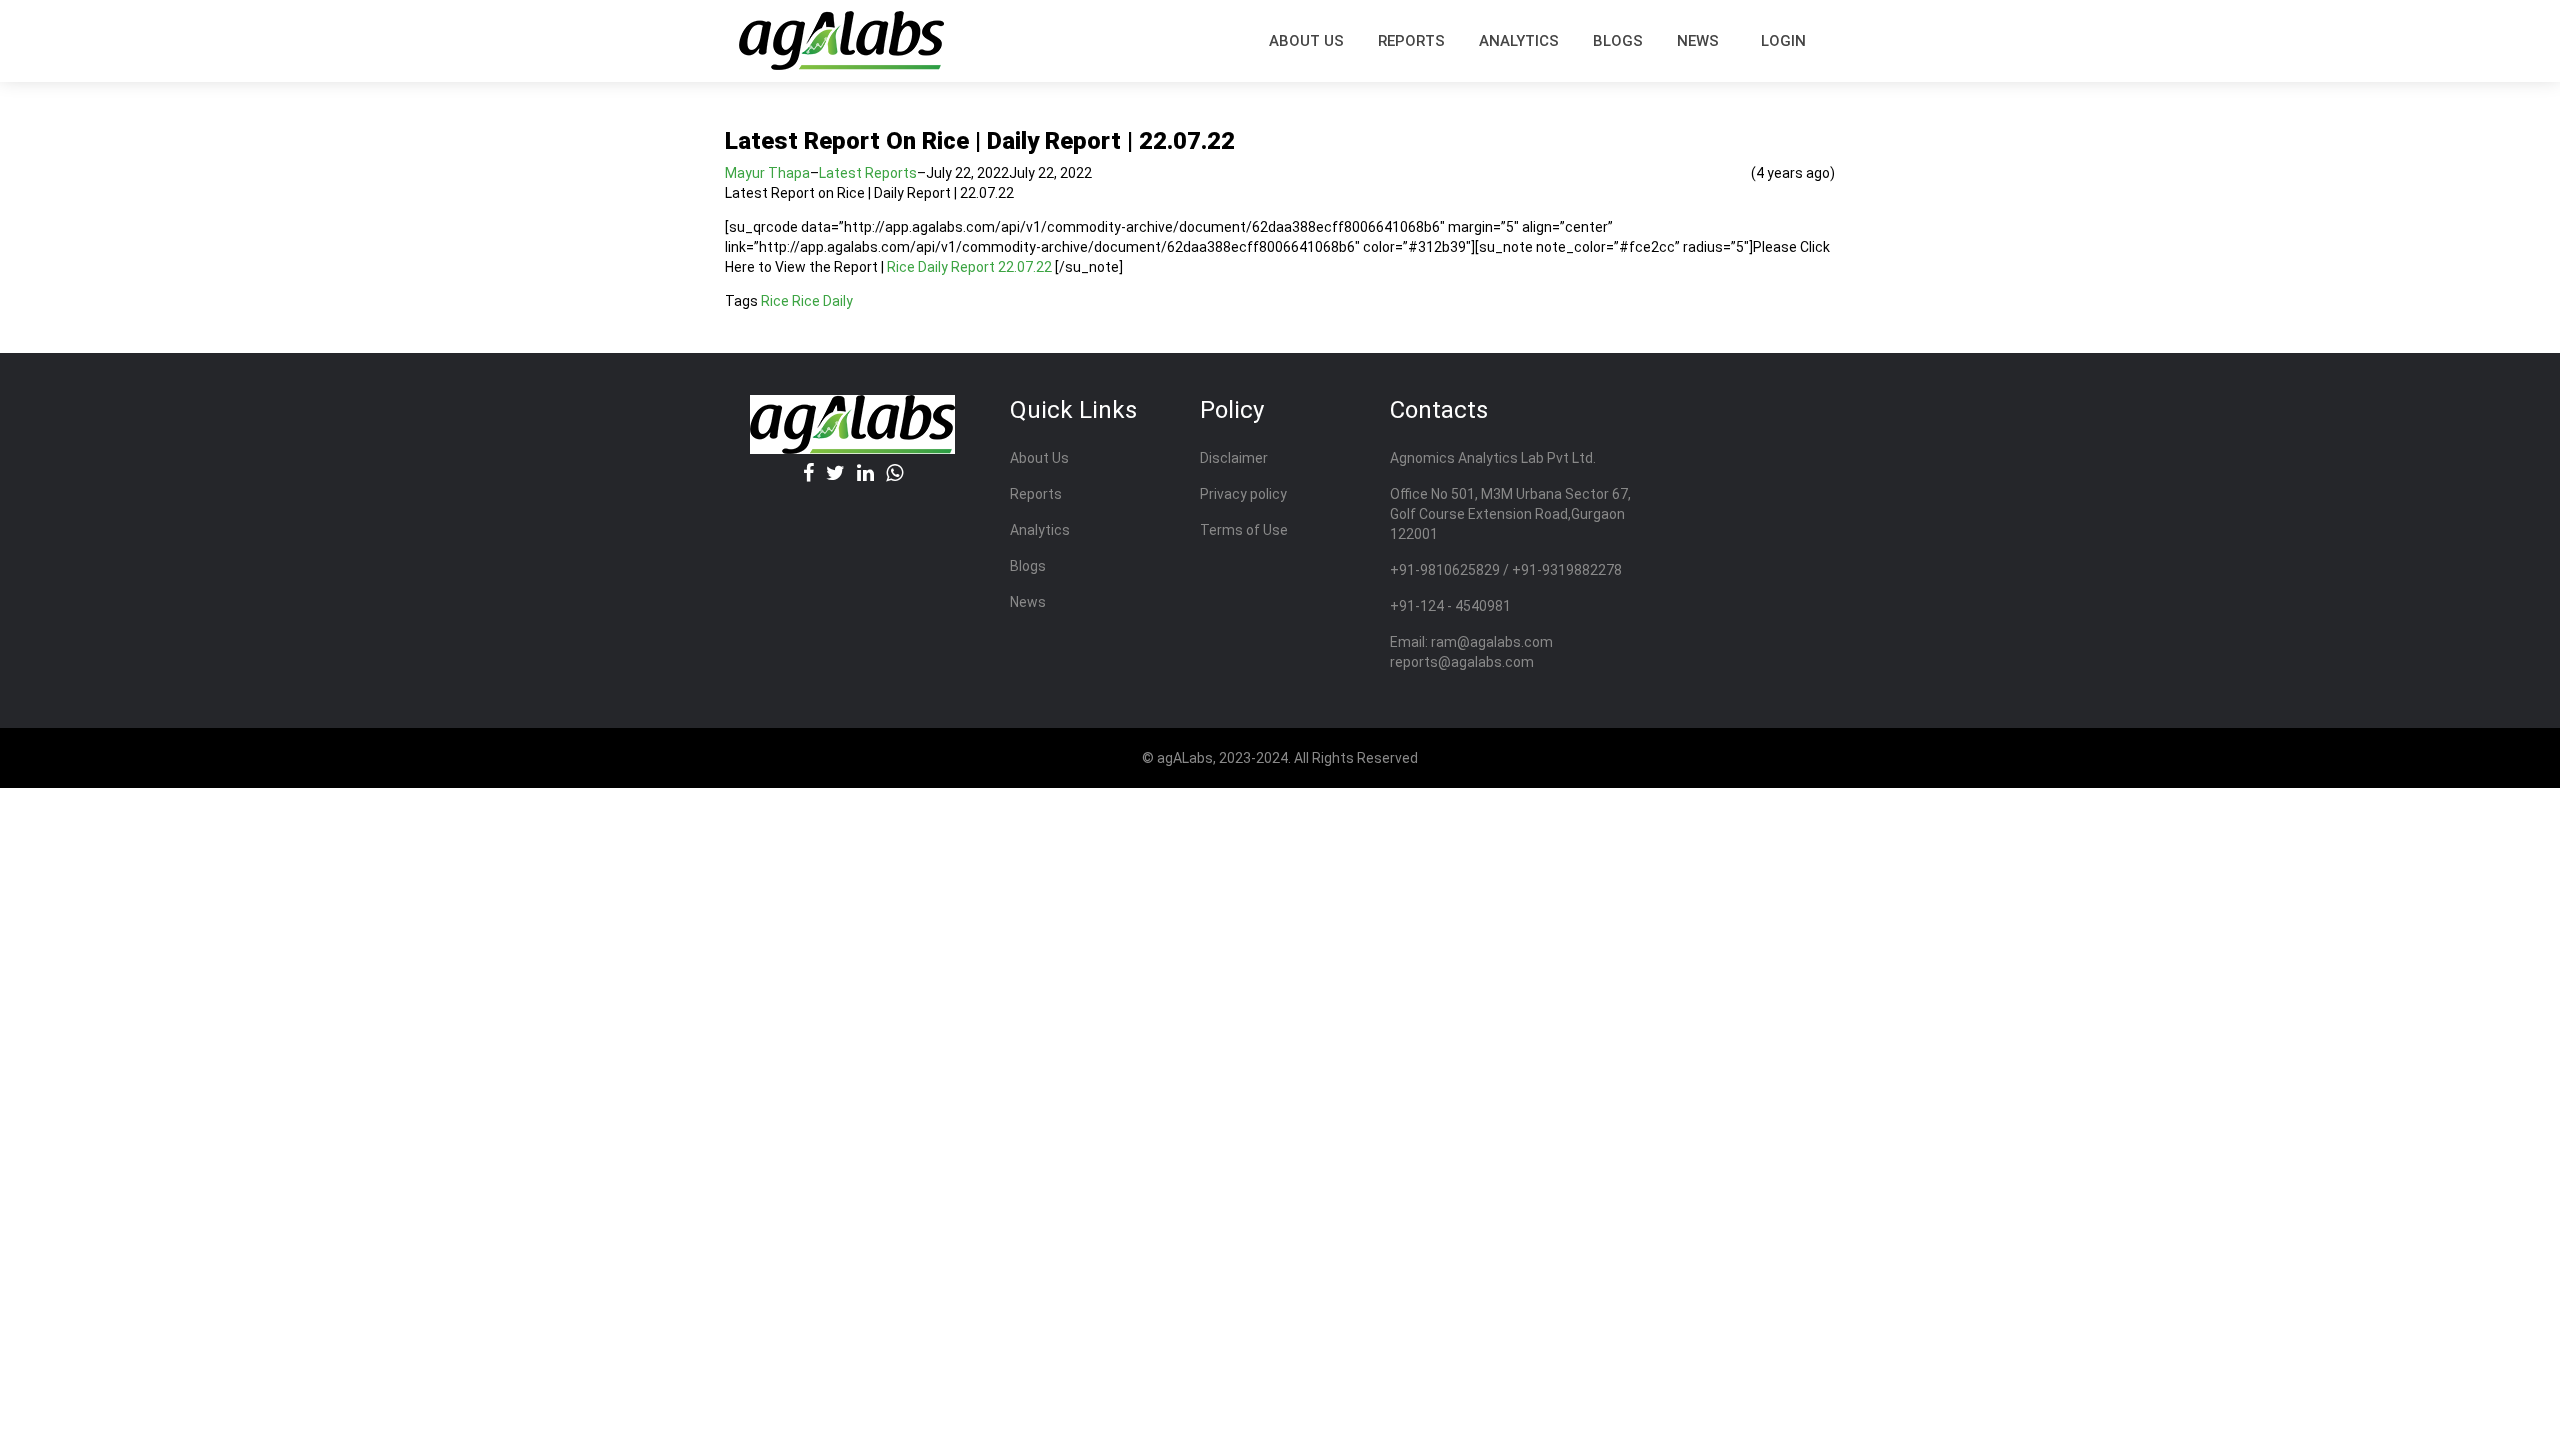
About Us (1039, 458)
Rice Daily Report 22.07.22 (969, 267)
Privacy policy (1243, 494)
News (1698, 41)
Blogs (1618, 41)
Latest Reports (868, 173)
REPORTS (1411, 41)
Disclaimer (1234, 458)
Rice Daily (822, 301)
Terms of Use (1244, 530)
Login (1783, 41)
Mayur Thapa (767, 173)
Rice (775, 301)
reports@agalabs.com (1462, 662)
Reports (1036, 494)
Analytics (1519, 41)
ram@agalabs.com (1492, 642)
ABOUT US (1306, 41)
